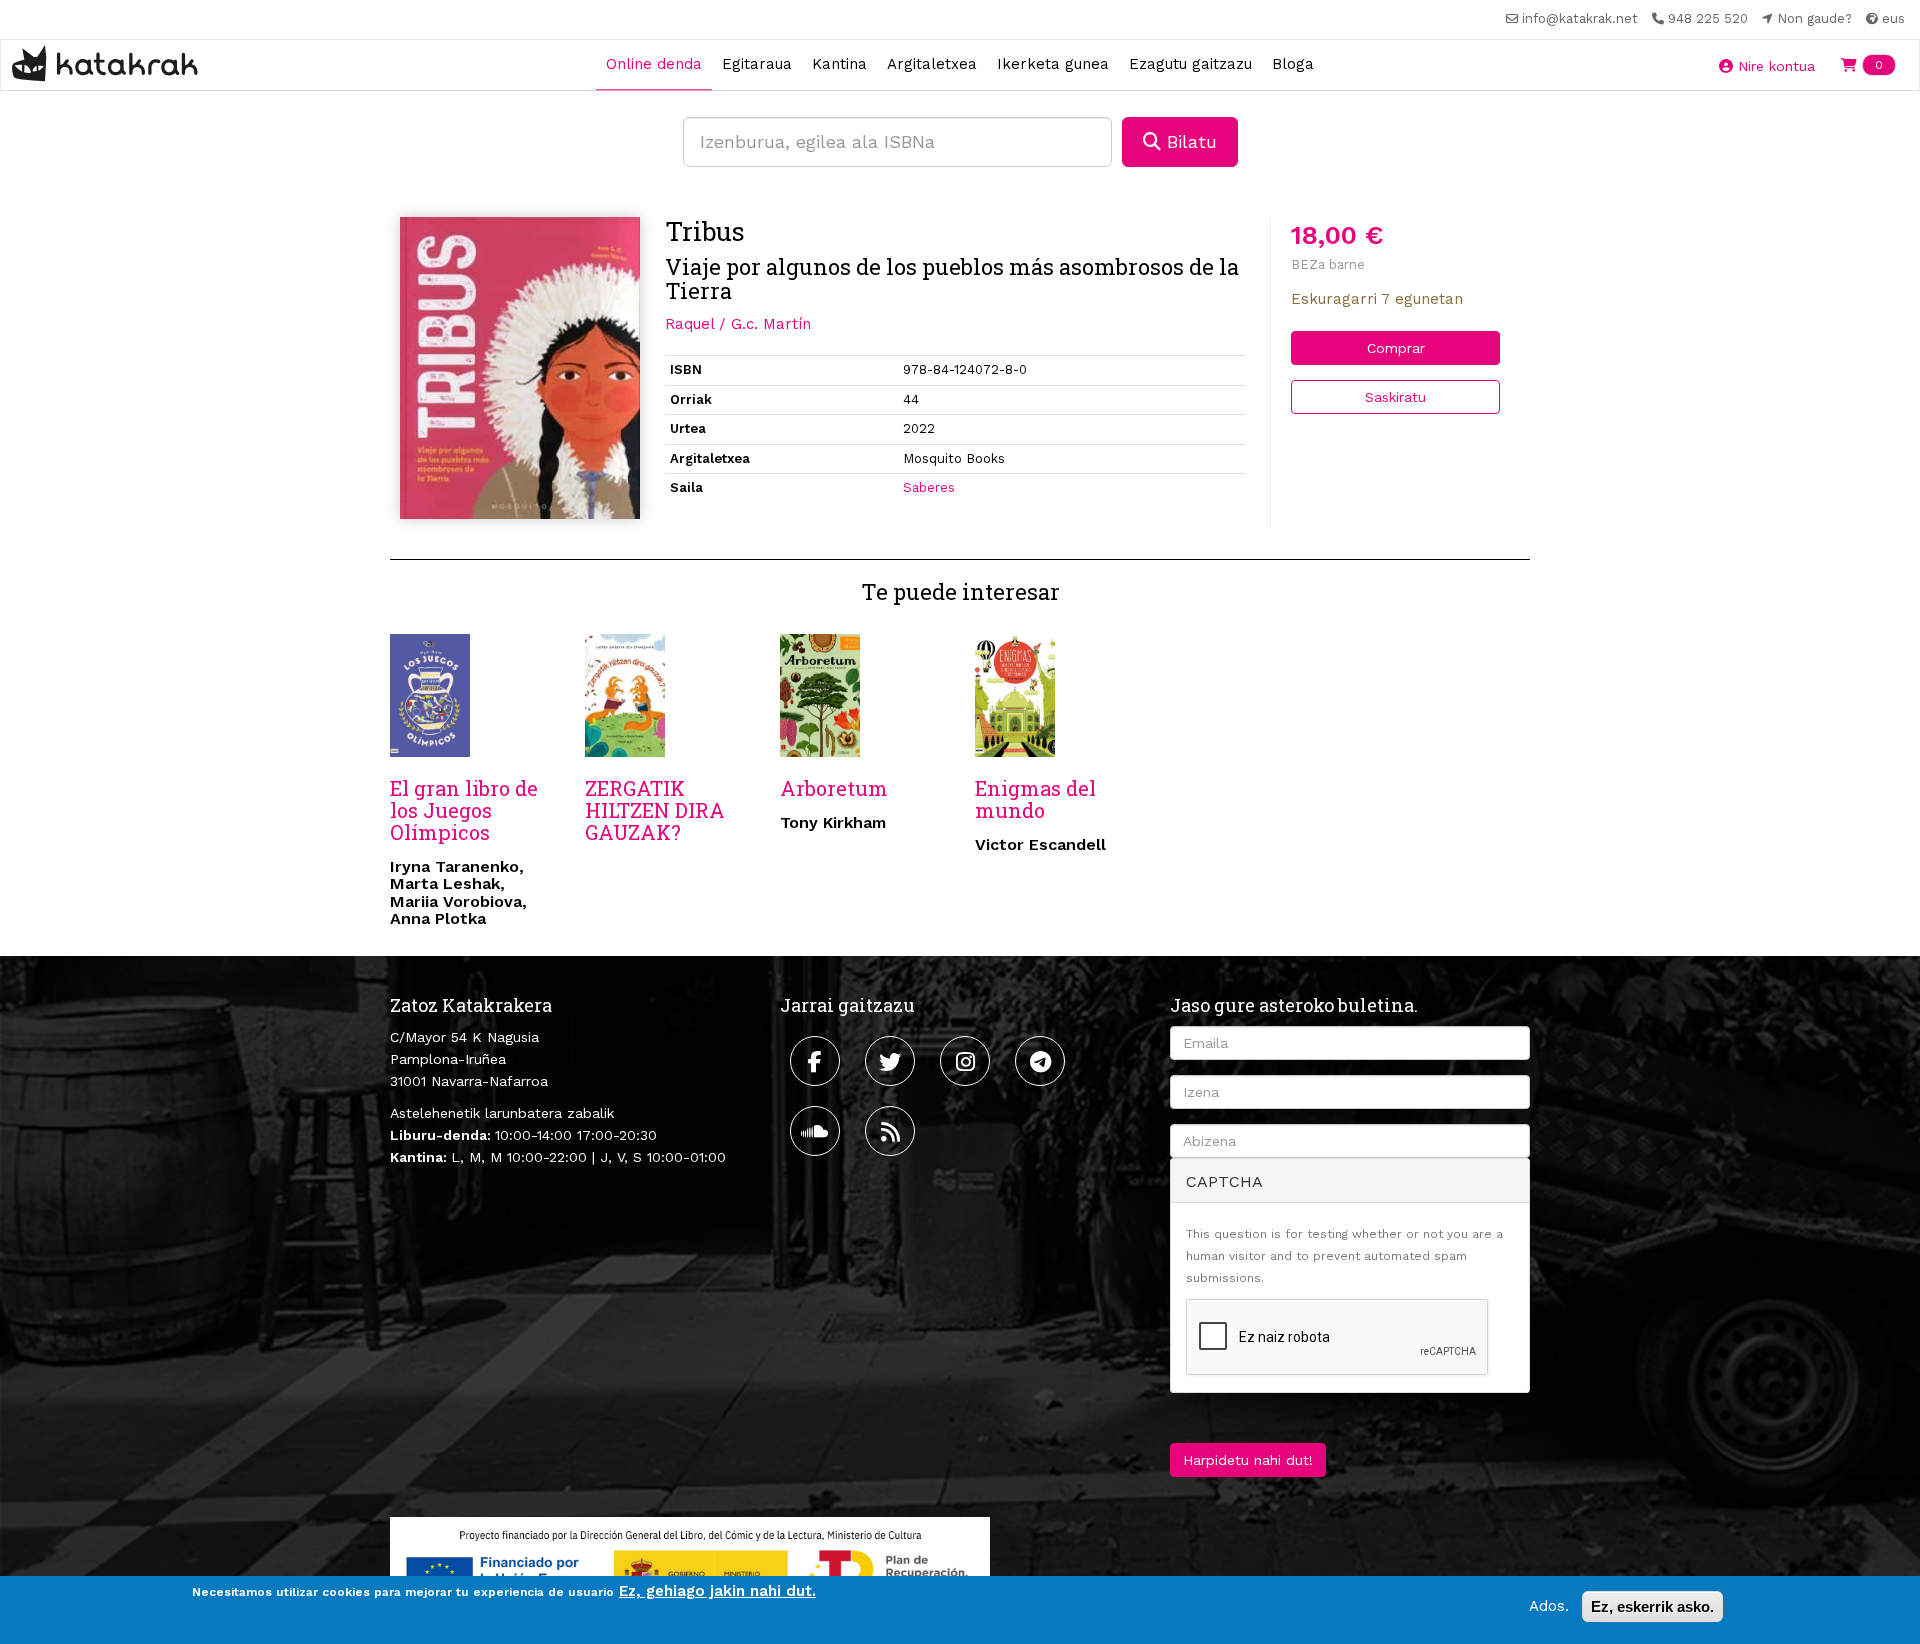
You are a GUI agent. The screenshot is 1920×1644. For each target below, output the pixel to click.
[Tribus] (520, 368)
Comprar (1396, 348)
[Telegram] (1042, 1061)
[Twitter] (892, 1061)
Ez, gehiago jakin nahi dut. (717, 1591)
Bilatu (1189, 141)
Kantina (839, 64)
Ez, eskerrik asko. (1652, 1606)
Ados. (1549, 1606)
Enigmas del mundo (1035, 799)
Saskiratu (1395, 397)
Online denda (654, 64)
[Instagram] (967, 1061)
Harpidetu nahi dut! (1248, 1460)
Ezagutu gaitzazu (1190, 64)
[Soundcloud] (817, 1131)
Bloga (1293, 64)
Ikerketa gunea (1053, 64)
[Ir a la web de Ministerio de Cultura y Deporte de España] (690, 1569)
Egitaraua (757, 64)
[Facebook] (817, 1061)
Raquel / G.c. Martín (738, 324)
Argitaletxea (932, 64)
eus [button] (1891, 18)
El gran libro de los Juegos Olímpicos (464, 810)
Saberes (929, 487)
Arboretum (834, 788)
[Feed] (892, 1131)
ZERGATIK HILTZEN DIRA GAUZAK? (655, 810)
